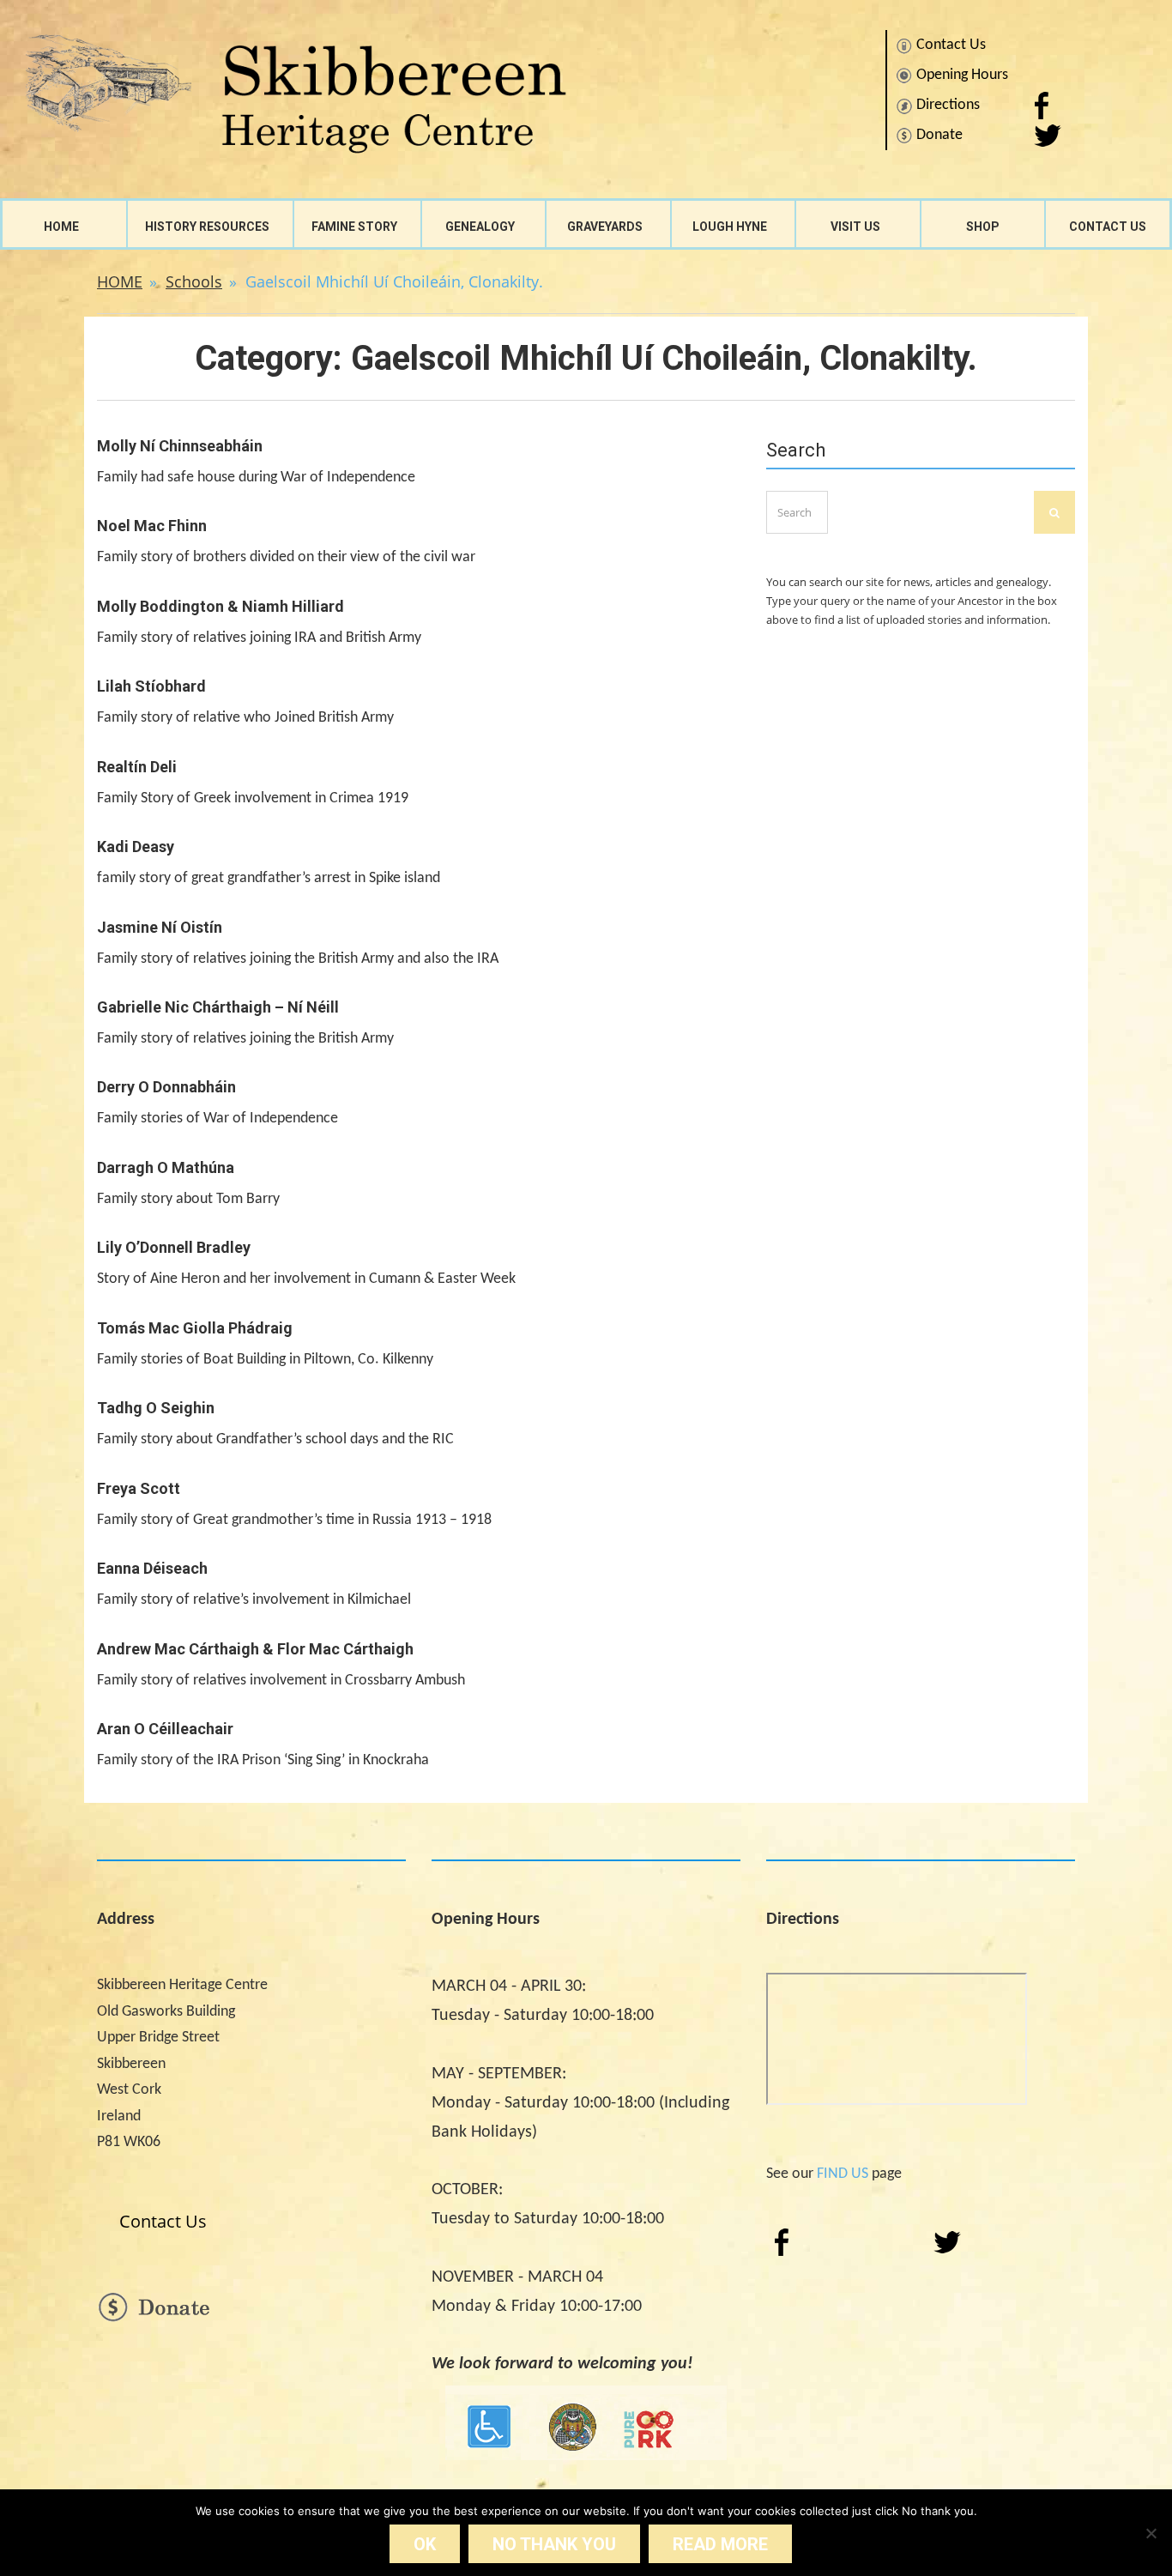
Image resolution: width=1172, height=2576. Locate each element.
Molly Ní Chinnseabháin (180, 446)
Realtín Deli (137, 767)
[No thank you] (1151, 2533)
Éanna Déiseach (152, 1568)
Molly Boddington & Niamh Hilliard (221, 606)
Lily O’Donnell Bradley (174, 1247)
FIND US (843, 2174)
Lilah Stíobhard (151, 686)
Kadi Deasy (136, 847)
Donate (939, 135)
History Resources (207, 227)
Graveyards (605, 227)
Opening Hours (962, 75)
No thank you (554, 2544)
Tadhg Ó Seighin (156, 1408)
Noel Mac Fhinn (152, 526)
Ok (425, 2544)
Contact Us (951, 45)
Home (61, 227)
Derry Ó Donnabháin (166, 1087)
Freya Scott (139, 1488)
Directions (948, 105)
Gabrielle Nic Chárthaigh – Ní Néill (218, 1007)
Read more (720, 2544)
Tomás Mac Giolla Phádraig (195, 1328)
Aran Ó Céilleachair (165, 1729)
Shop (983, 227)
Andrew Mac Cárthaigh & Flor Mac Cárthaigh (255, 1649)
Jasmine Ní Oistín (160, 927)
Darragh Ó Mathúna (166, 1167)
